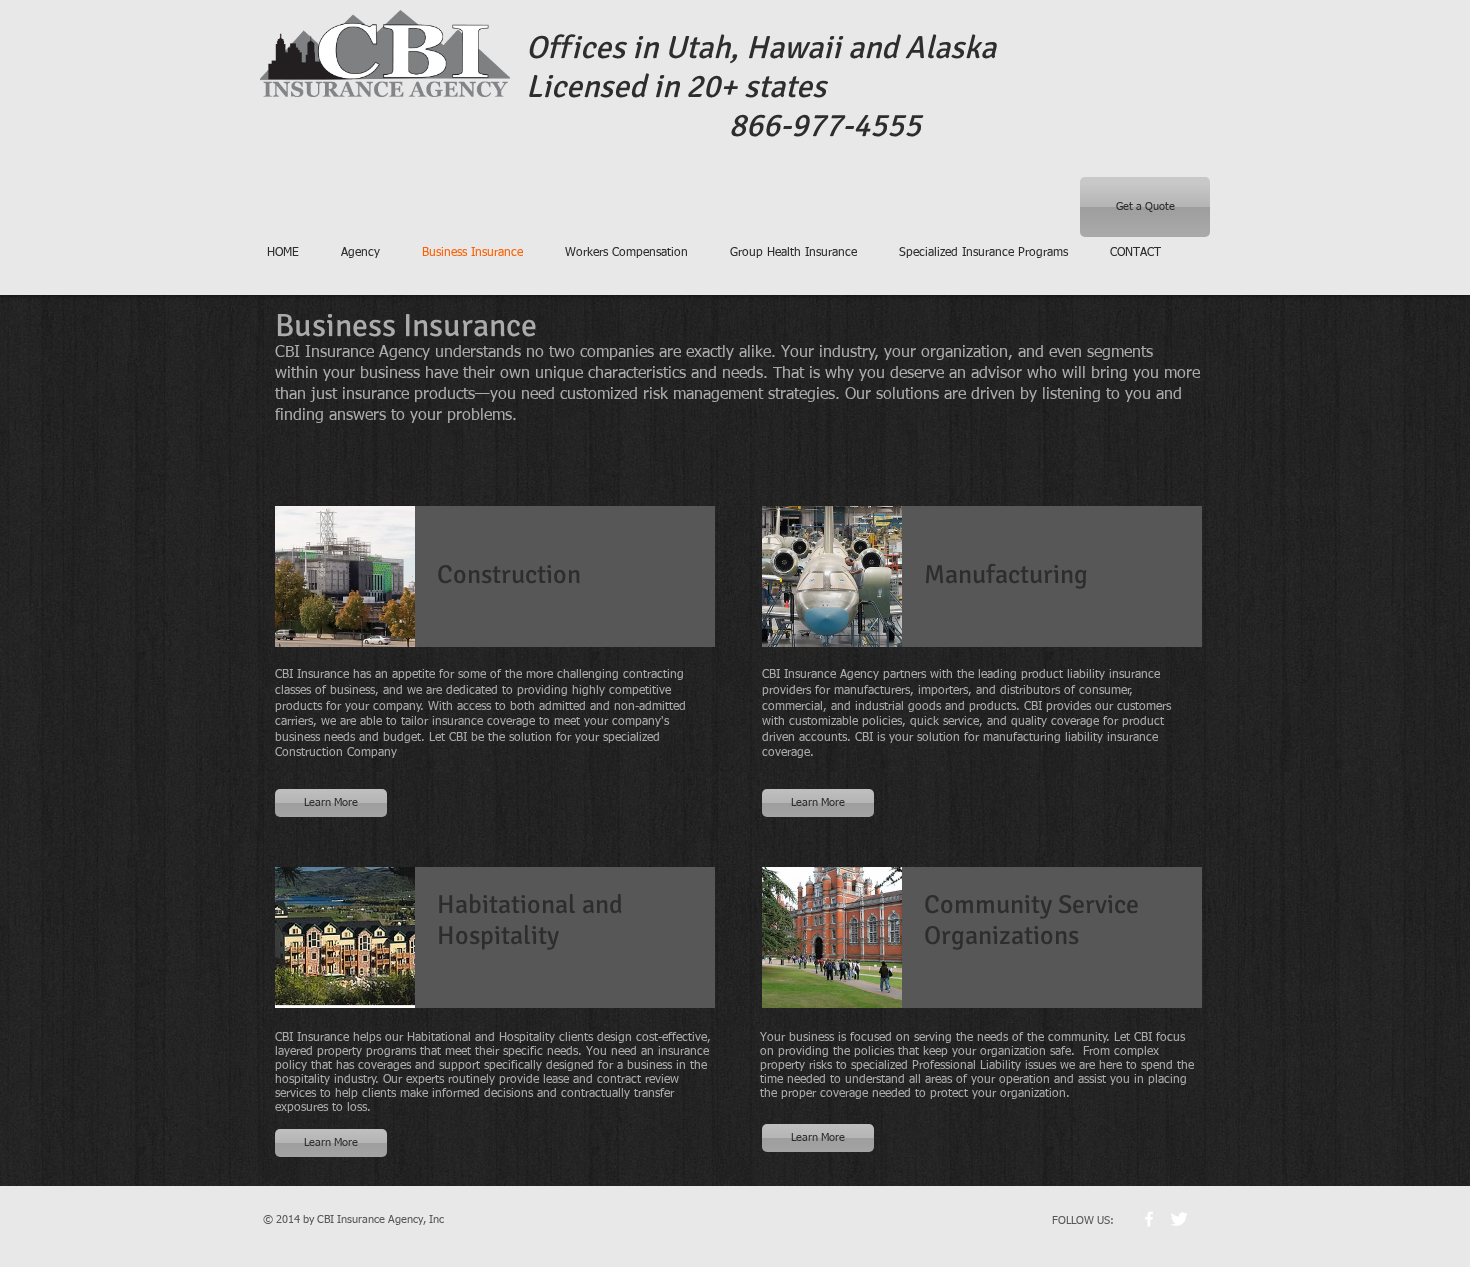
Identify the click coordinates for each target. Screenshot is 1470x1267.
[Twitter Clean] (1179, 1219)
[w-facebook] (1149, 1219)
